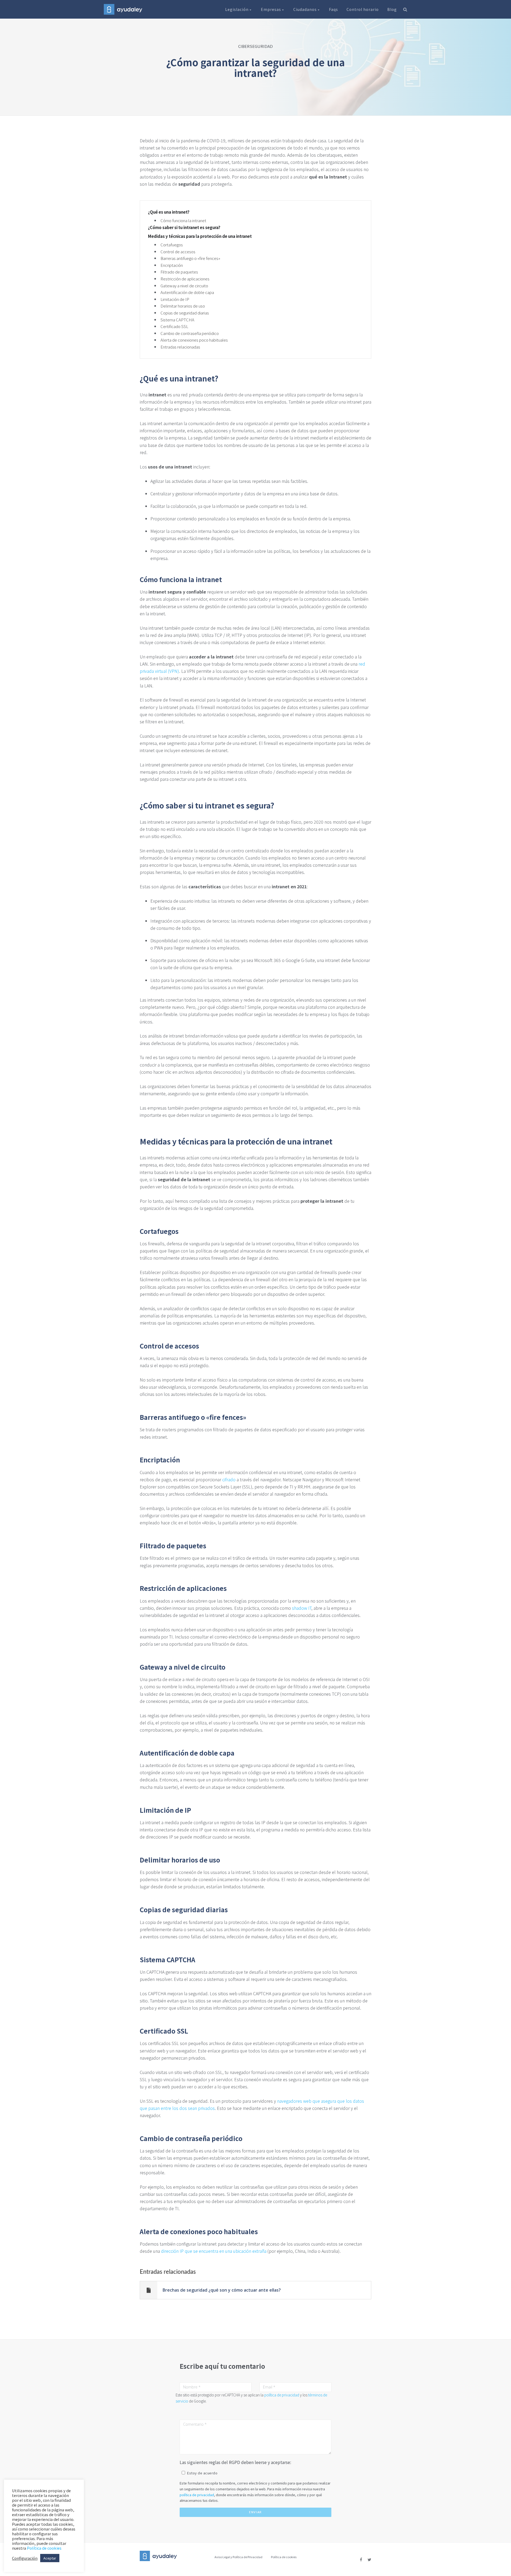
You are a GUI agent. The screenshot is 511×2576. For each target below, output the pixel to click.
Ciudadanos (306, 9)
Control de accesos (178, 252)
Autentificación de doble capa (187, 292)
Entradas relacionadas (180, 347)
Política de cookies (284, 2557)
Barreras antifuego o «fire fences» (190, 258)
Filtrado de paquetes (179, 272)
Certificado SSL (174, 326)
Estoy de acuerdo (202, 2473)
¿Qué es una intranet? (169, 212)
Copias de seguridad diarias (185, 313)
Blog (392, 9)
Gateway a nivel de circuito (184, 286)
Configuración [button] (25, 2558)
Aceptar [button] (50, 2558)
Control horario (363, 9)
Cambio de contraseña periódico (190, 333)
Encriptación (172, 265)
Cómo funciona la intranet (183, 220)
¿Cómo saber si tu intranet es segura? (184, 227)
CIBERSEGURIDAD (256, 46)
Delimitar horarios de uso (183, 306)
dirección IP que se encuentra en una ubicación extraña (214, 2251)
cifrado (229, 1479)
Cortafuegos (172, 245)
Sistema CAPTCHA (177, 320)
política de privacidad (282, 2395)
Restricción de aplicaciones (185, 279)
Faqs (333, 9)
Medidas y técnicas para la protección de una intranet (200, 236)
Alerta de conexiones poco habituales (194, 340)
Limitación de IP (175, 299)
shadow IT (302, 1608)
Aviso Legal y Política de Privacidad (238, 2557)
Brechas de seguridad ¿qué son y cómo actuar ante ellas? (222, 2290)
